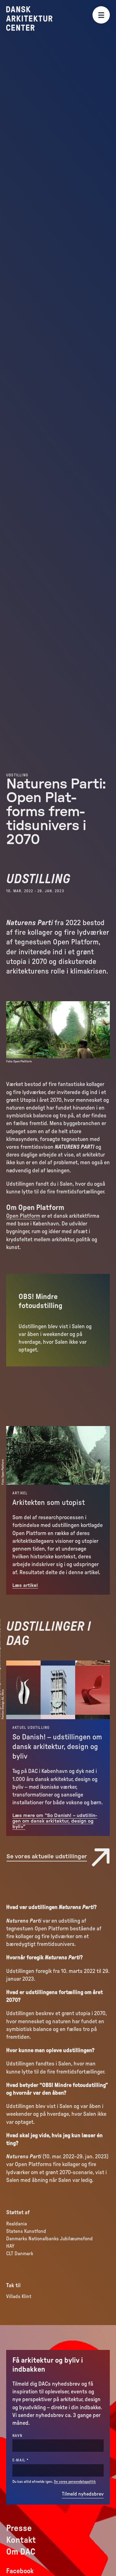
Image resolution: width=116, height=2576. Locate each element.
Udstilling (17, 775)
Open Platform (23, 1216)
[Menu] (101, 15)
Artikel (20, 1493)
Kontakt (21, 2540)
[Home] (34, 18)
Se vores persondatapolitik (75, 2482)
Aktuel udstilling (31, 1728)
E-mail (31, 2460)
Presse (19, 2528)
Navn (17, 2436)
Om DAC (21, 2552)
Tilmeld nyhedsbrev (83, 2494)
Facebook (20, 2571)
